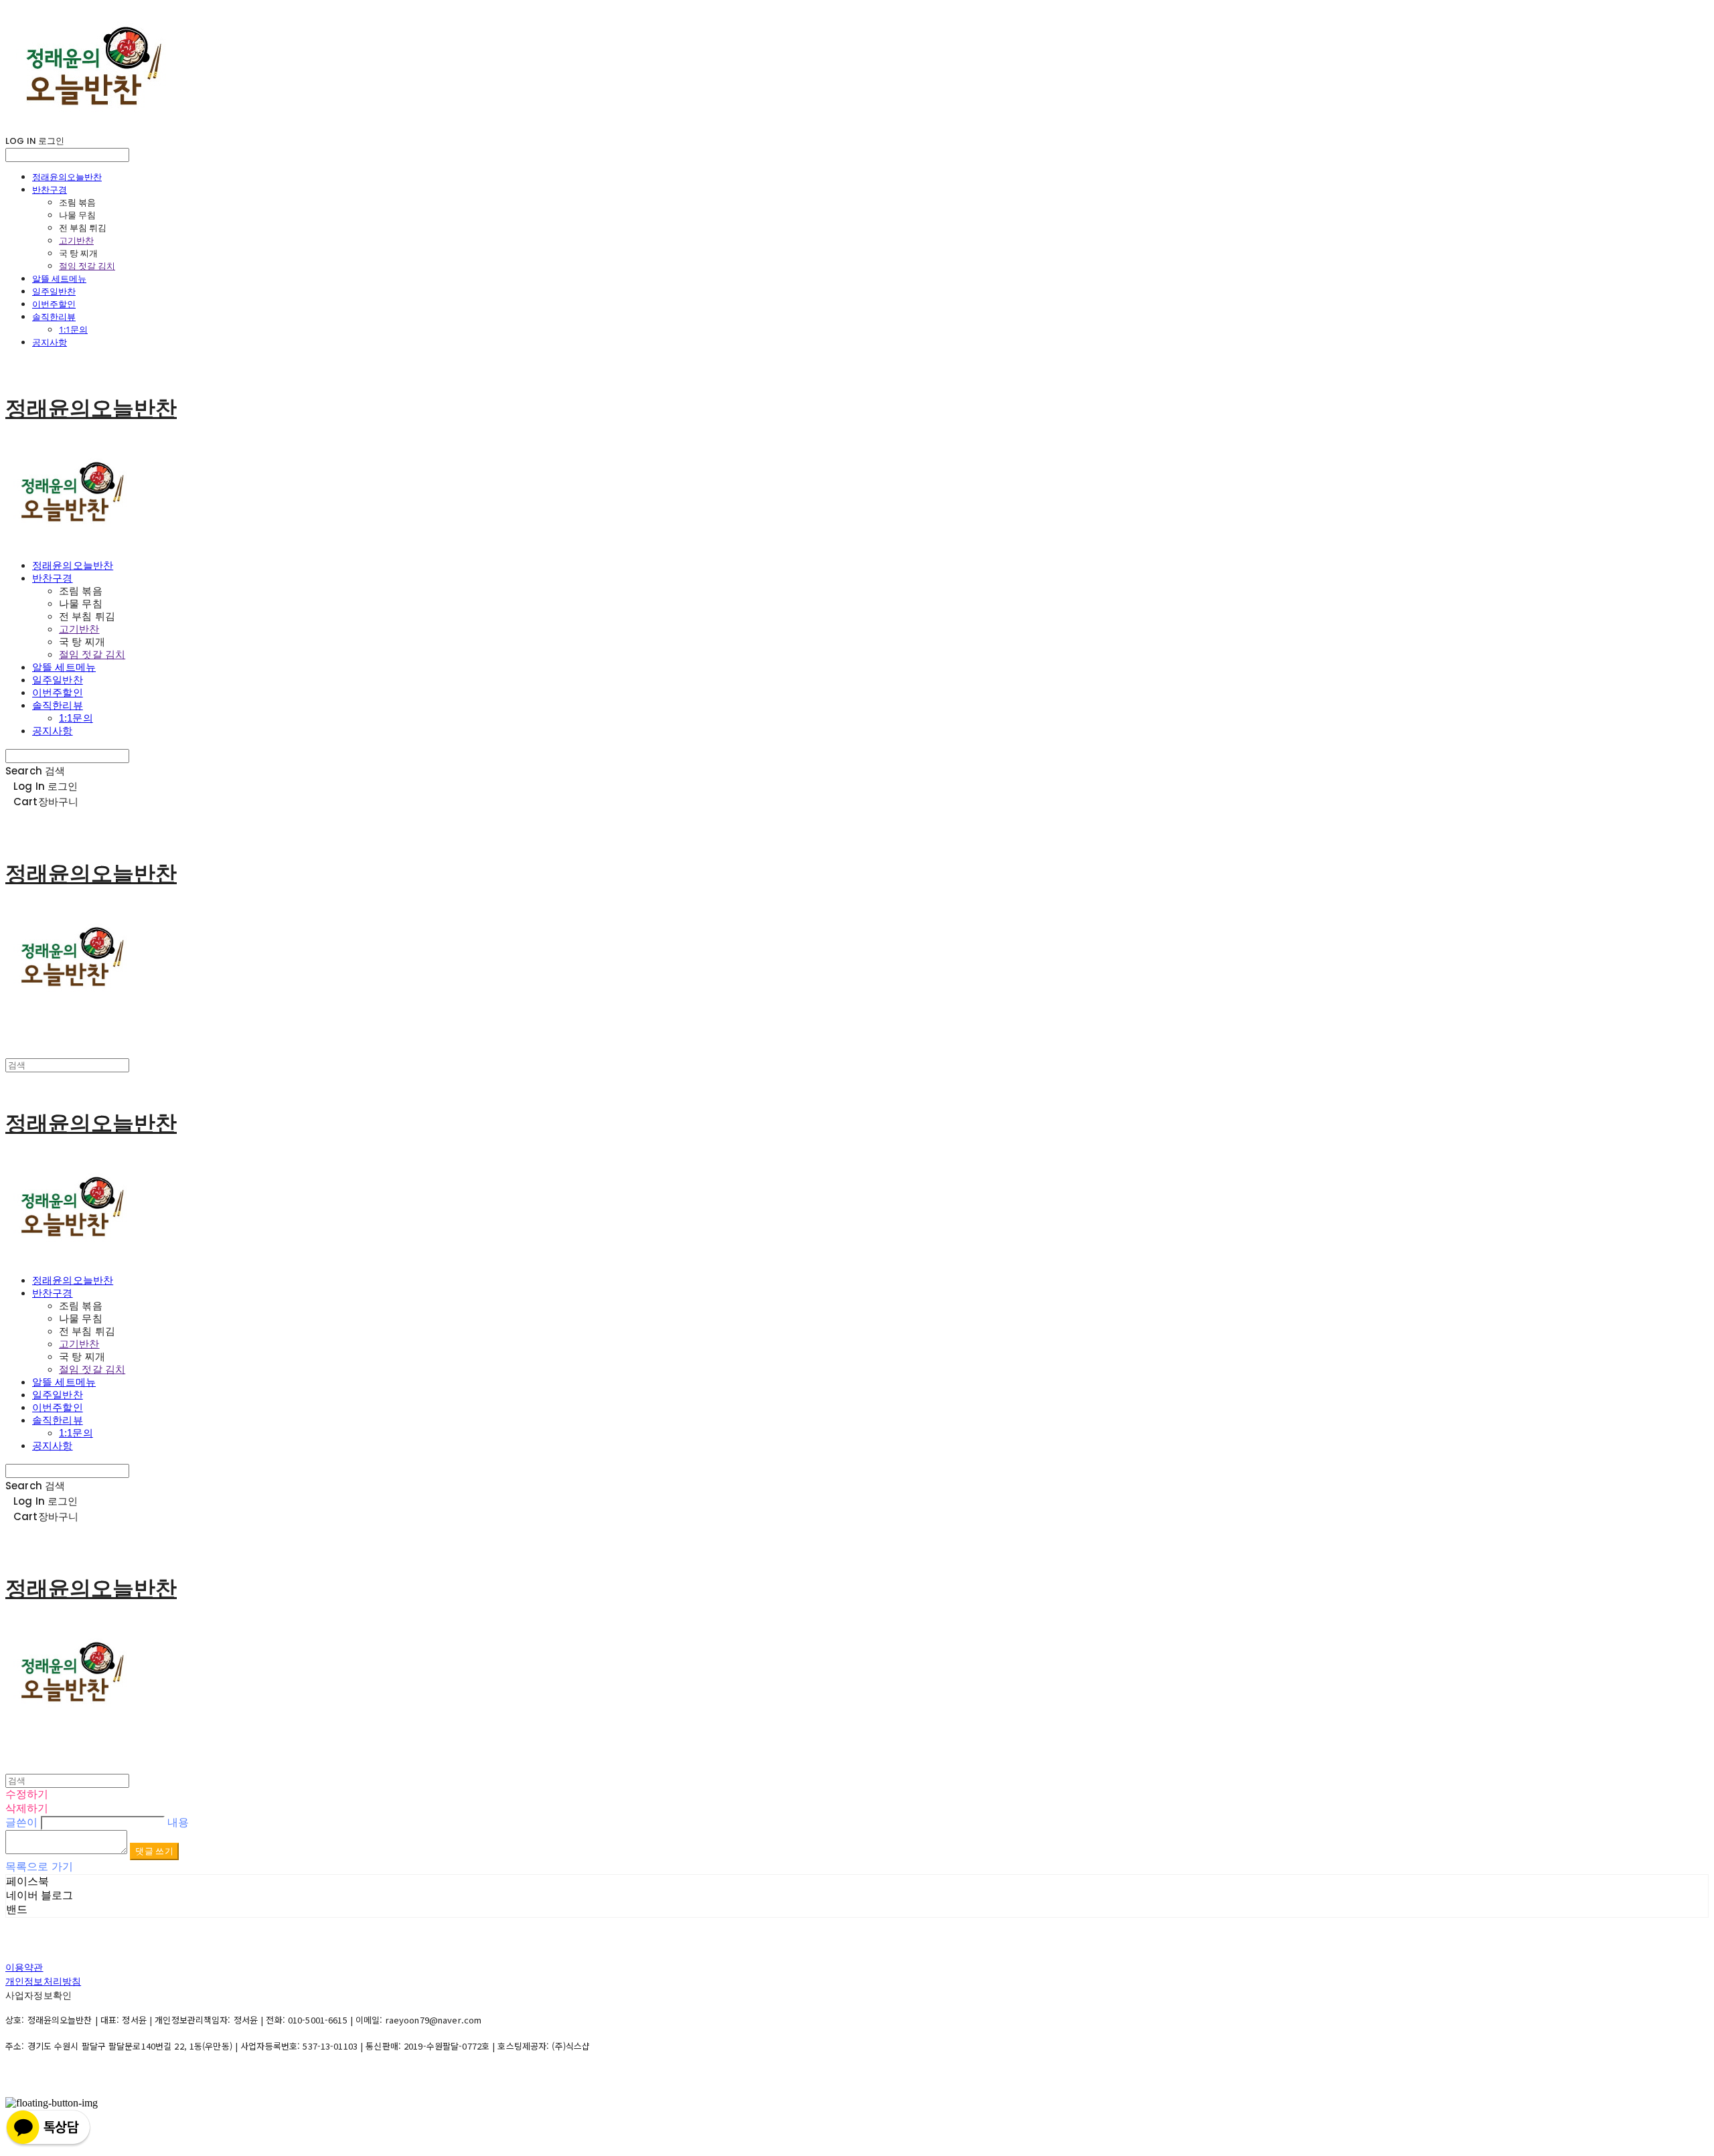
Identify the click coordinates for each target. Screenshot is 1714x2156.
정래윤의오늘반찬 (67, 177)
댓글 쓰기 (154, 1851)
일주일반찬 (54, 291)
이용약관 (24, 1967)
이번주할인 (54, 304)
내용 (178, 1822)
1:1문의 (73, 329)
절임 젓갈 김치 (87, 266)
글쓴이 (21, 1822)
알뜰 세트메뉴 (59, 278)
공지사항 (50, 342)
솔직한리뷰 (54, 317)
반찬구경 (50, 189)
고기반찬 (76, 240)
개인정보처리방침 (43, 1981)
